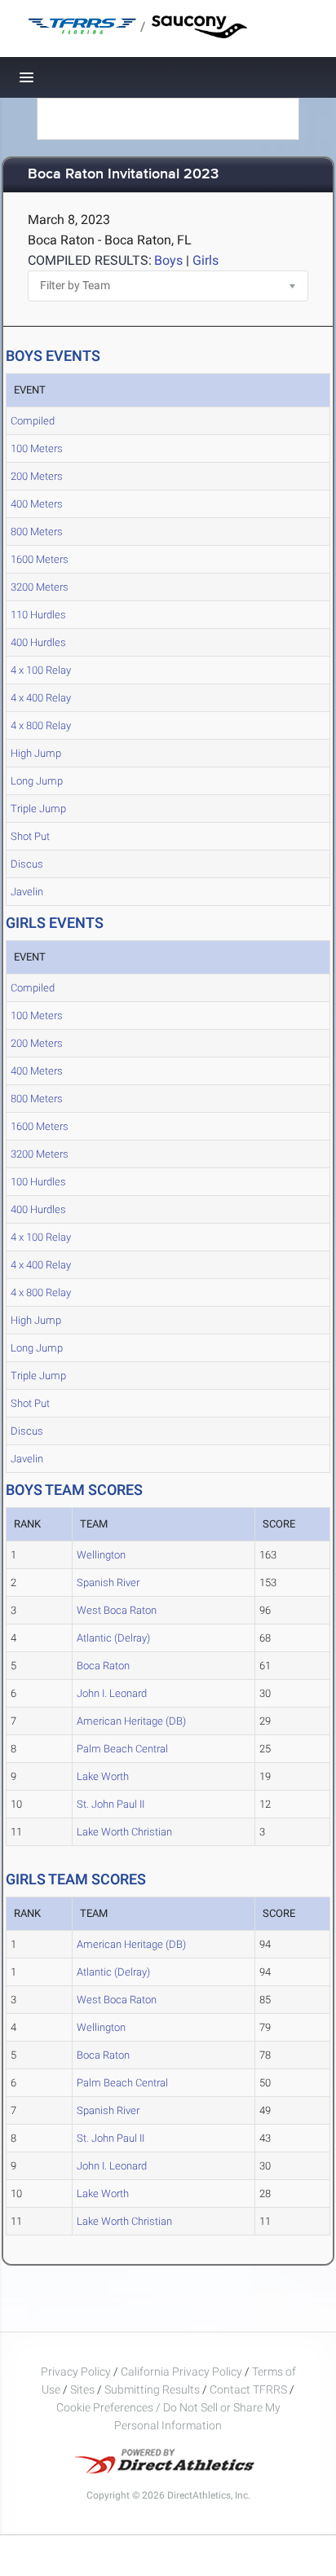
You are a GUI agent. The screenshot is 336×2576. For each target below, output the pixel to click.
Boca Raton (103, 1666)
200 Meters (37, 476)
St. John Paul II (111, 1804)
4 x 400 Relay (41, 698)
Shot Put (30, 836)
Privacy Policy (76, 2372)
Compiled (33, 421)
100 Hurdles (38, 1182)
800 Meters (37, 532)
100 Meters (37, 448)
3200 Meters (40, 587)
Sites (82, 2389)
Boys (168, 260)
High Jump (36, 753)
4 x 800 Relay (41, 725)
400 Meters (37, 504)
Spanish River (108, 1583)
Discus (27, 864)
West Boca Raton (117, 1610)
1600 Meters (40, 559)
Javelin (27, 892)
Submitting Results (152, 2389)
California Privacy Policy (181, 2372)
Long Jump (37, 781)
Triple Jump (38, 809)
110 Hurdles (38, 615)
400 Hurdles (38, 642)
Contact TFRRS (250, 2389)
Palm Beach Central (122, 1749)
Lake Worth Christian (124, 1832)
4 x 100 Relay (41, 670)
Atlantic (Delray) (113, 1638)
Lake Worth (103, 1776)
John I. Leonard (112, 1693)
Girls (206, 260)
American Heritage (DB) (131, 1721)
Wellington (101, 1555)
